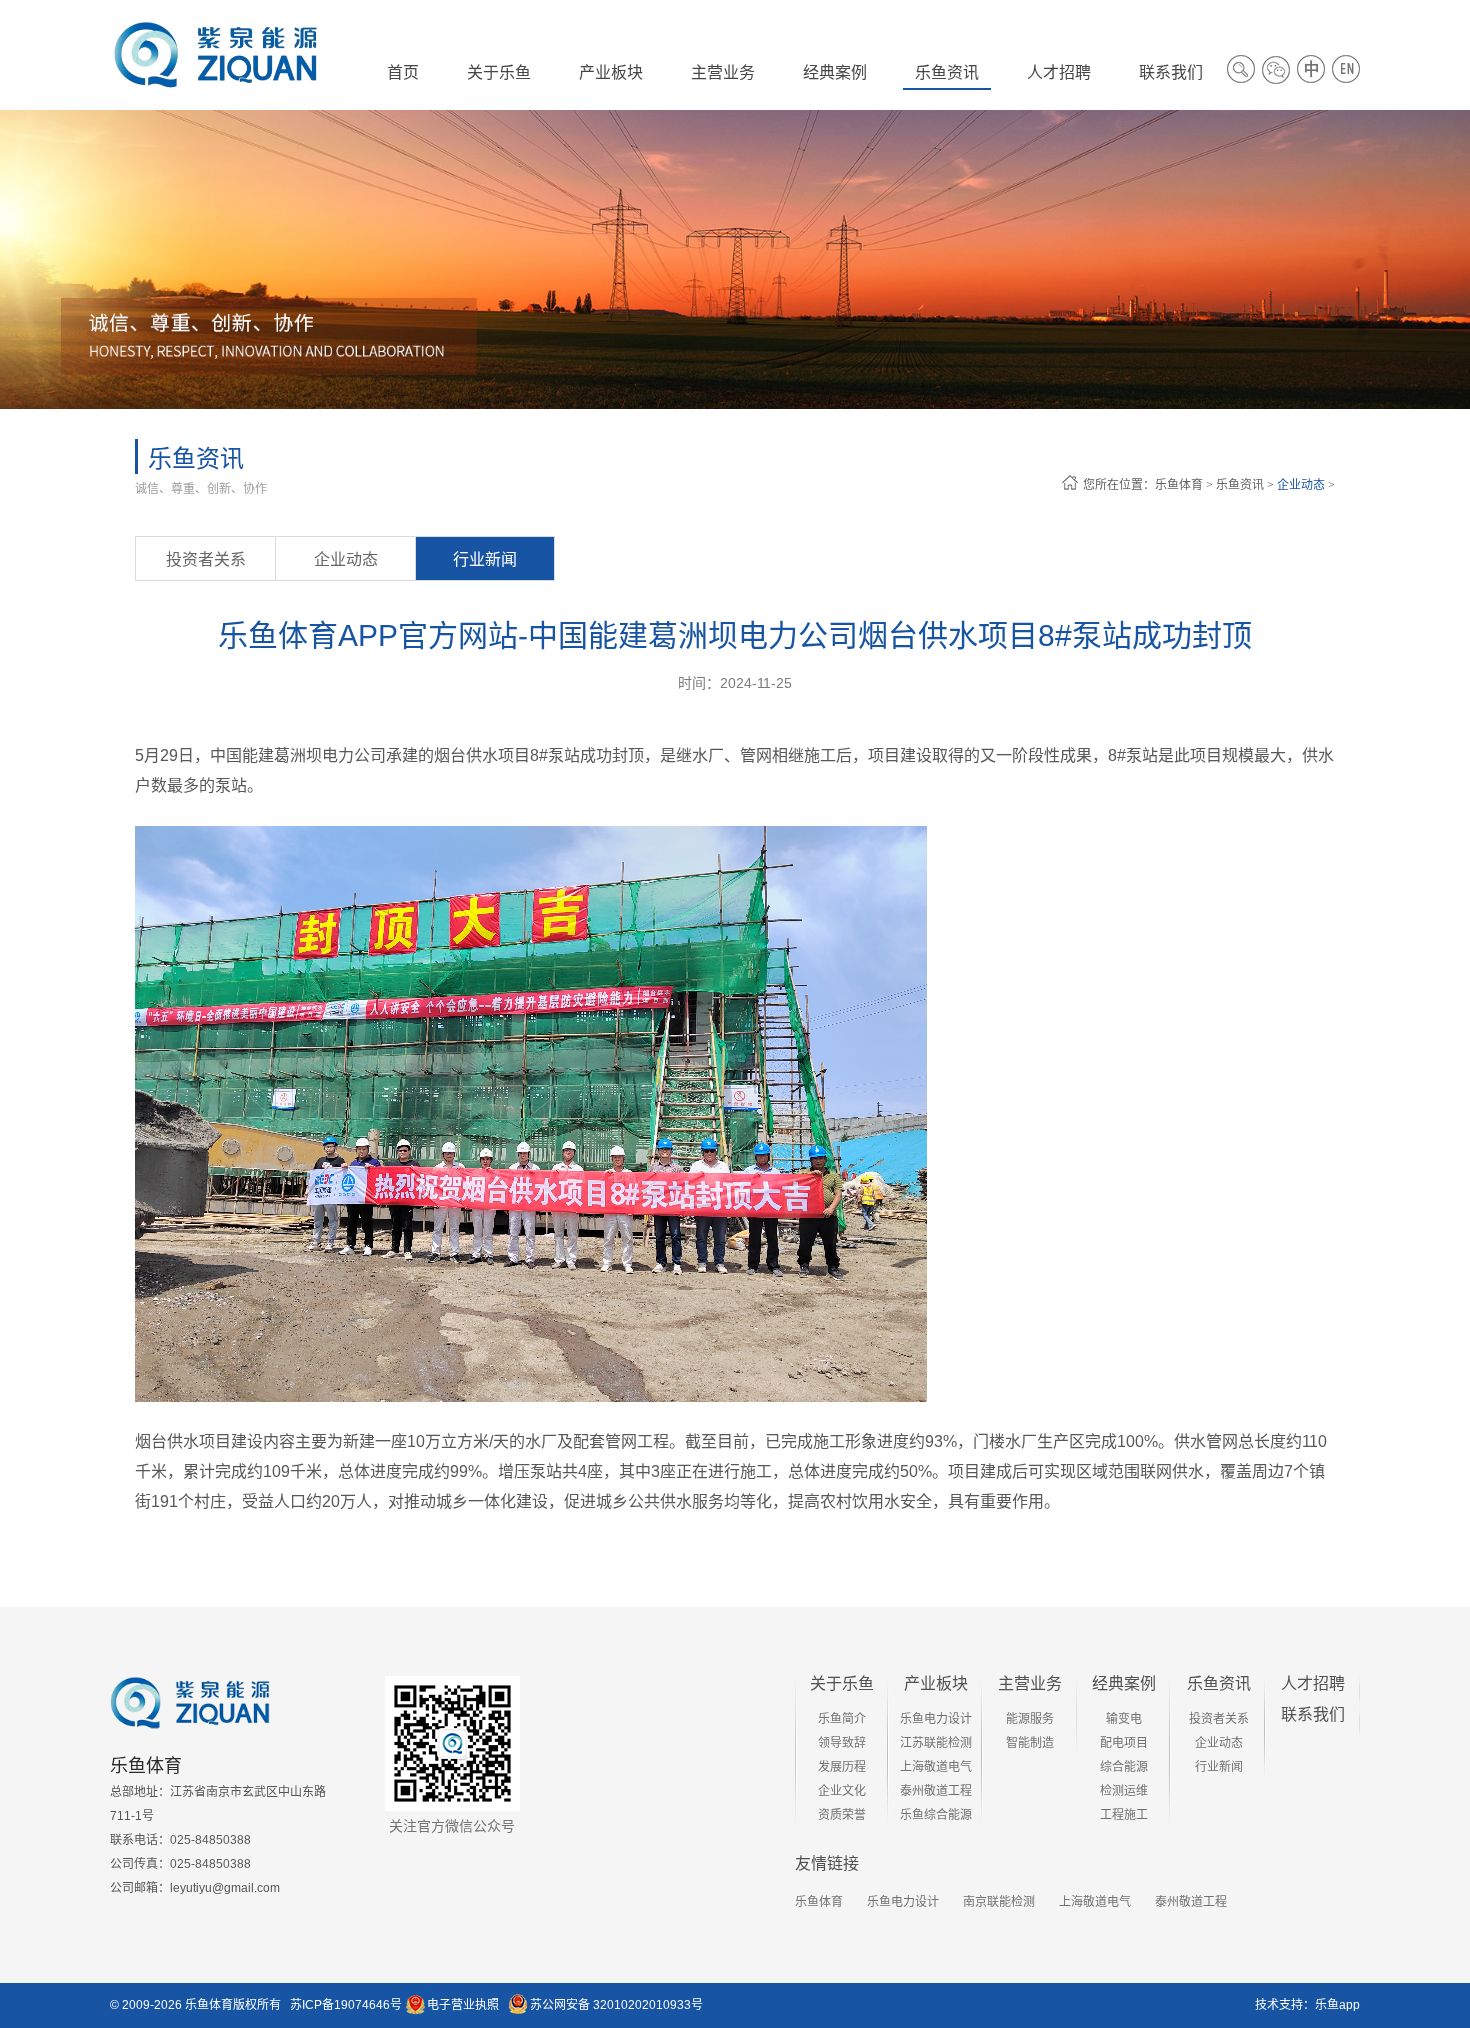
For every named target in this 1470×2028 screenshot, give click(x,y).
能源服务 (1030, 1719)
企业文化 (842, 1791)
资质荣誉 (842, 1815)
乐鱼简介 (842, 1719)
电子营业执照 (463, 2005)
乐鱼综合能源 (936, 1815)
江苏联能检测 (936, 1743)
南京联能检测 (999, 1902)
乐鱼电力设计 (936, 1719)
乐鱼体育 (1179, 485)
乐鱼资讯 (1240, 485)
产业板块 (936, 1683)
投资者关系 (206, 559)
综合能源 (1124, 1767)
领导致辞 (842, 1743)
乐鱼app (1337, 2005)
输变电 (1124, 1719)
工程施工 (1124, 1815)
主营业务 (1030, 1683)
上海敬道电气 (936, 1767)
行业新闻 (485, 559)
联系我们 (1313, 1714)
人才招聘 (1313, 1683)
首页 (403, 72)
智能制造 (1030, 1743)
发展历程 (842, 1767)
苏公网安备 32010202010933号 (616, 2005)
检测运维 (1124, 1791)
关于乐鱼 (842, 1683)
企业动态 (1301, 485)
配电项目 (1124, 1743)
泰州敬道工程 (936, 1791)
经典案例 (1124, 1683)
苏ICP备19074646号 (346, 2005)
